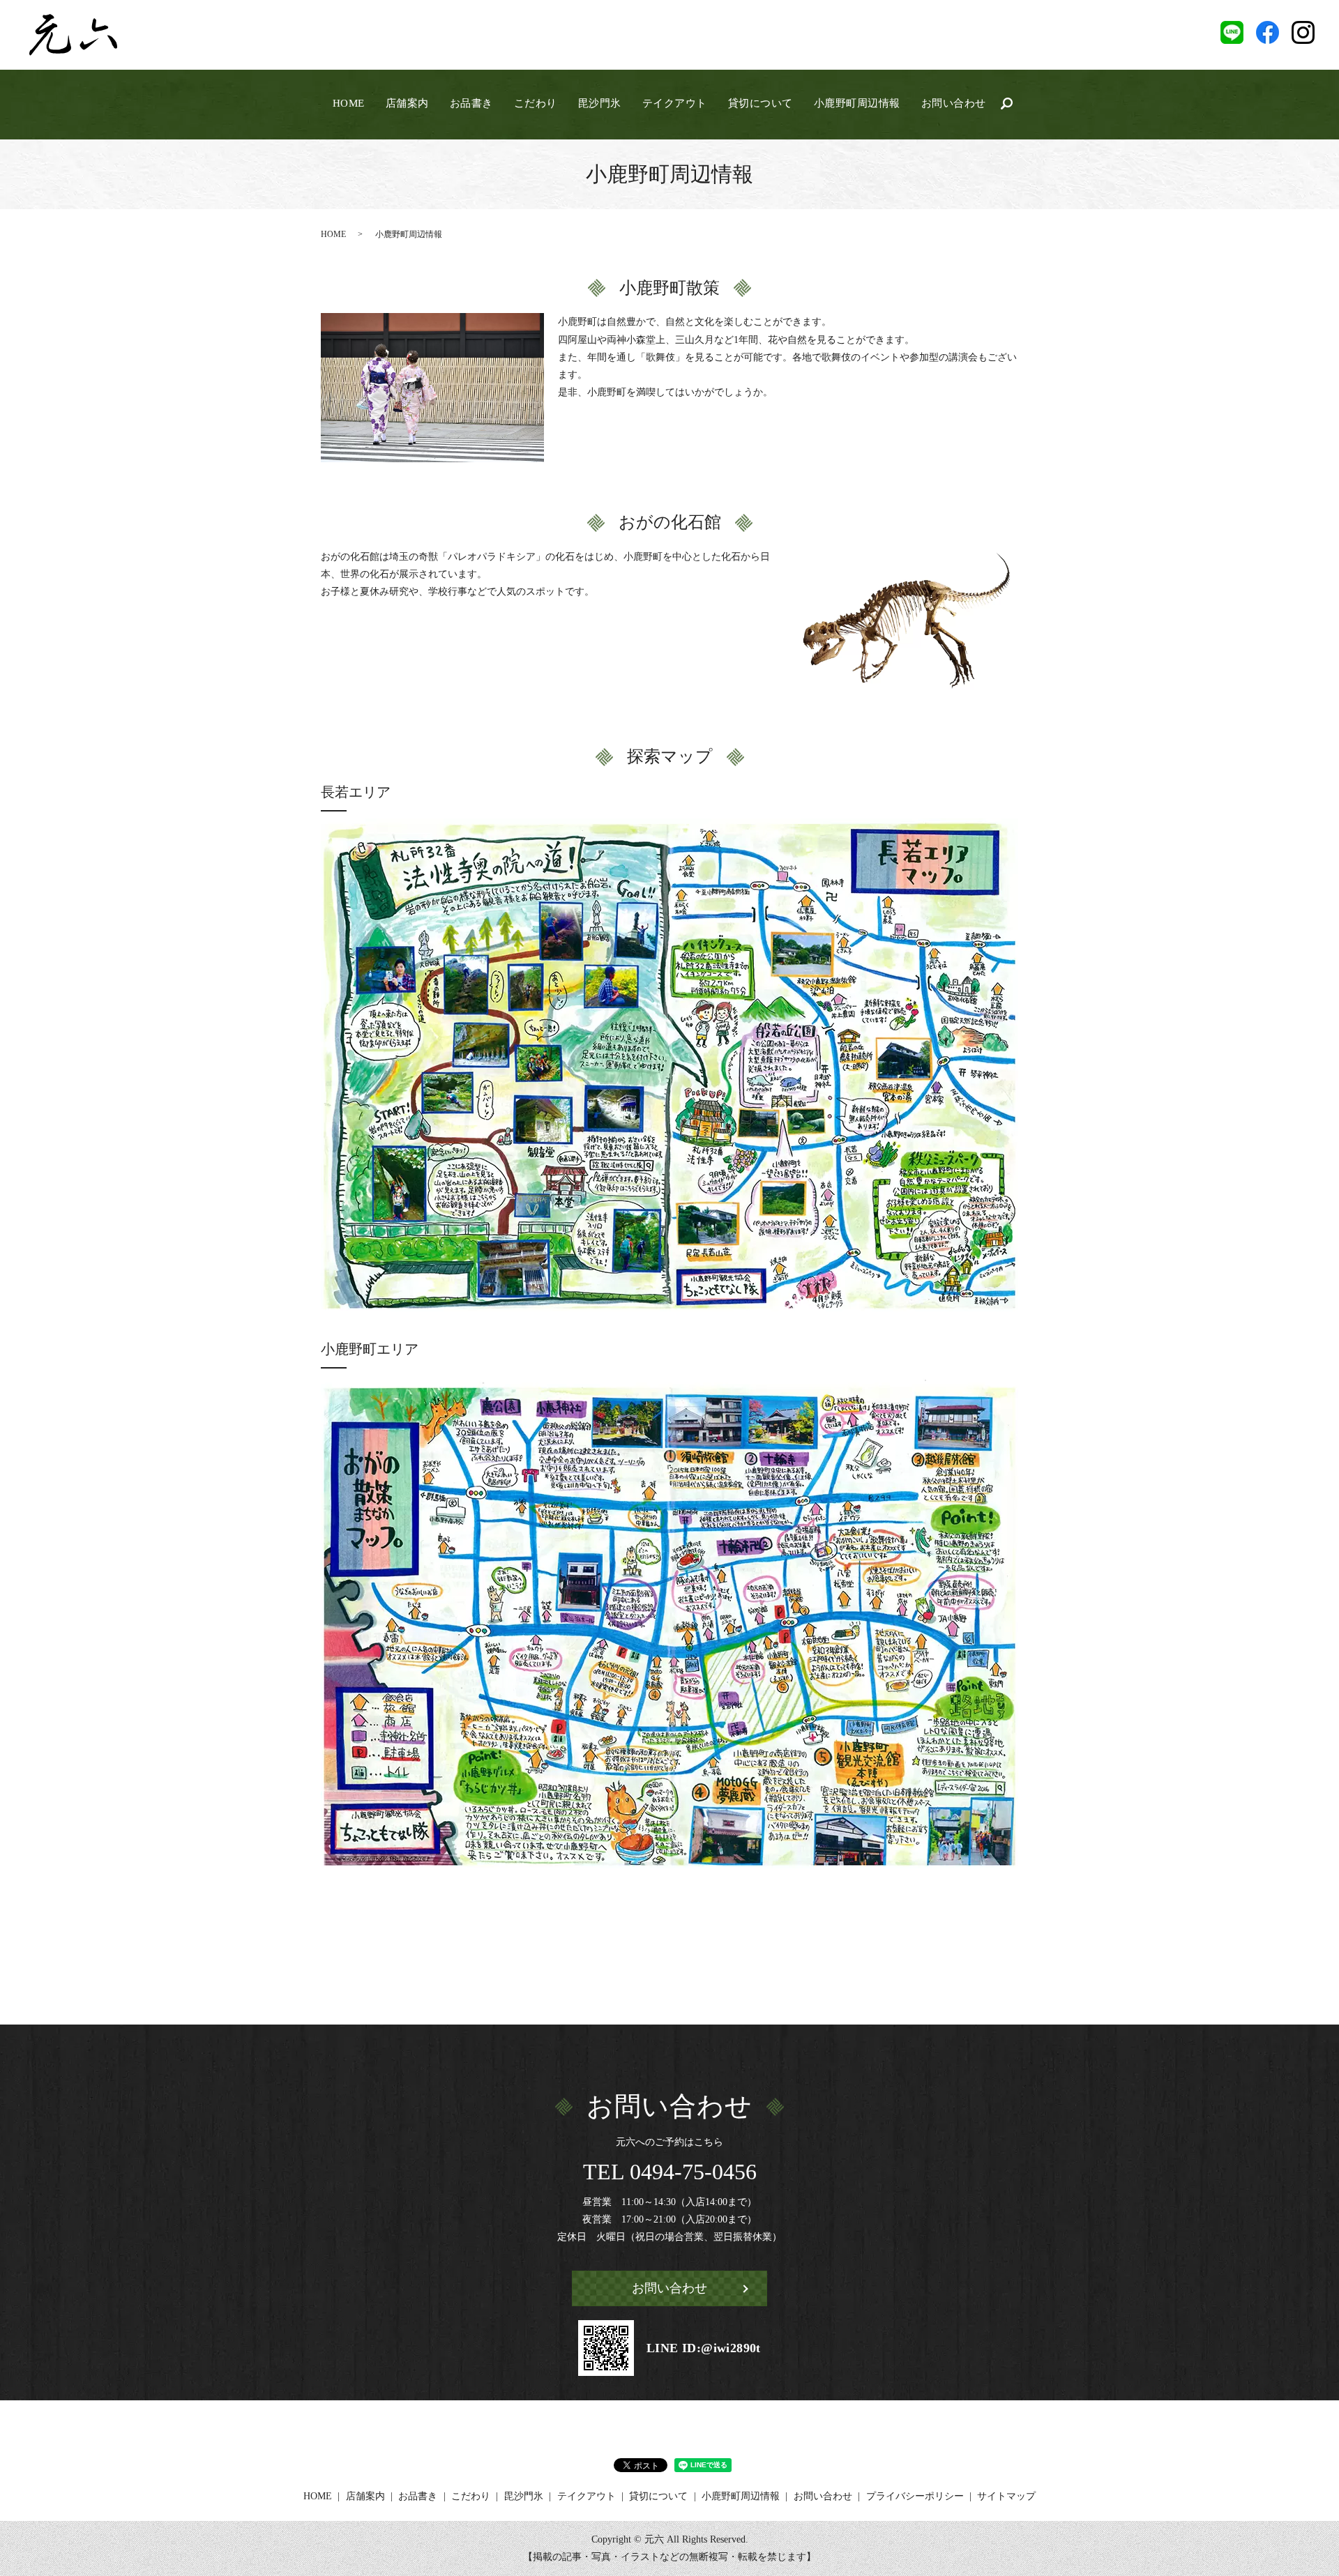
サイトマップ (1006, 2496)
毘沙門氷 (600, 103)
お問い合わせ (954, 103)
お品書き (471, 103)
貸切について (761, 103)
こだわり (536, 103)
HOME (349, 103)
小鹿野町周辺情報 (857, 103)
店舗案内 (407, 103)
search (1007, 104)
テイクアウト (675, 103)
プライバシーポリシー (915, 2496)
